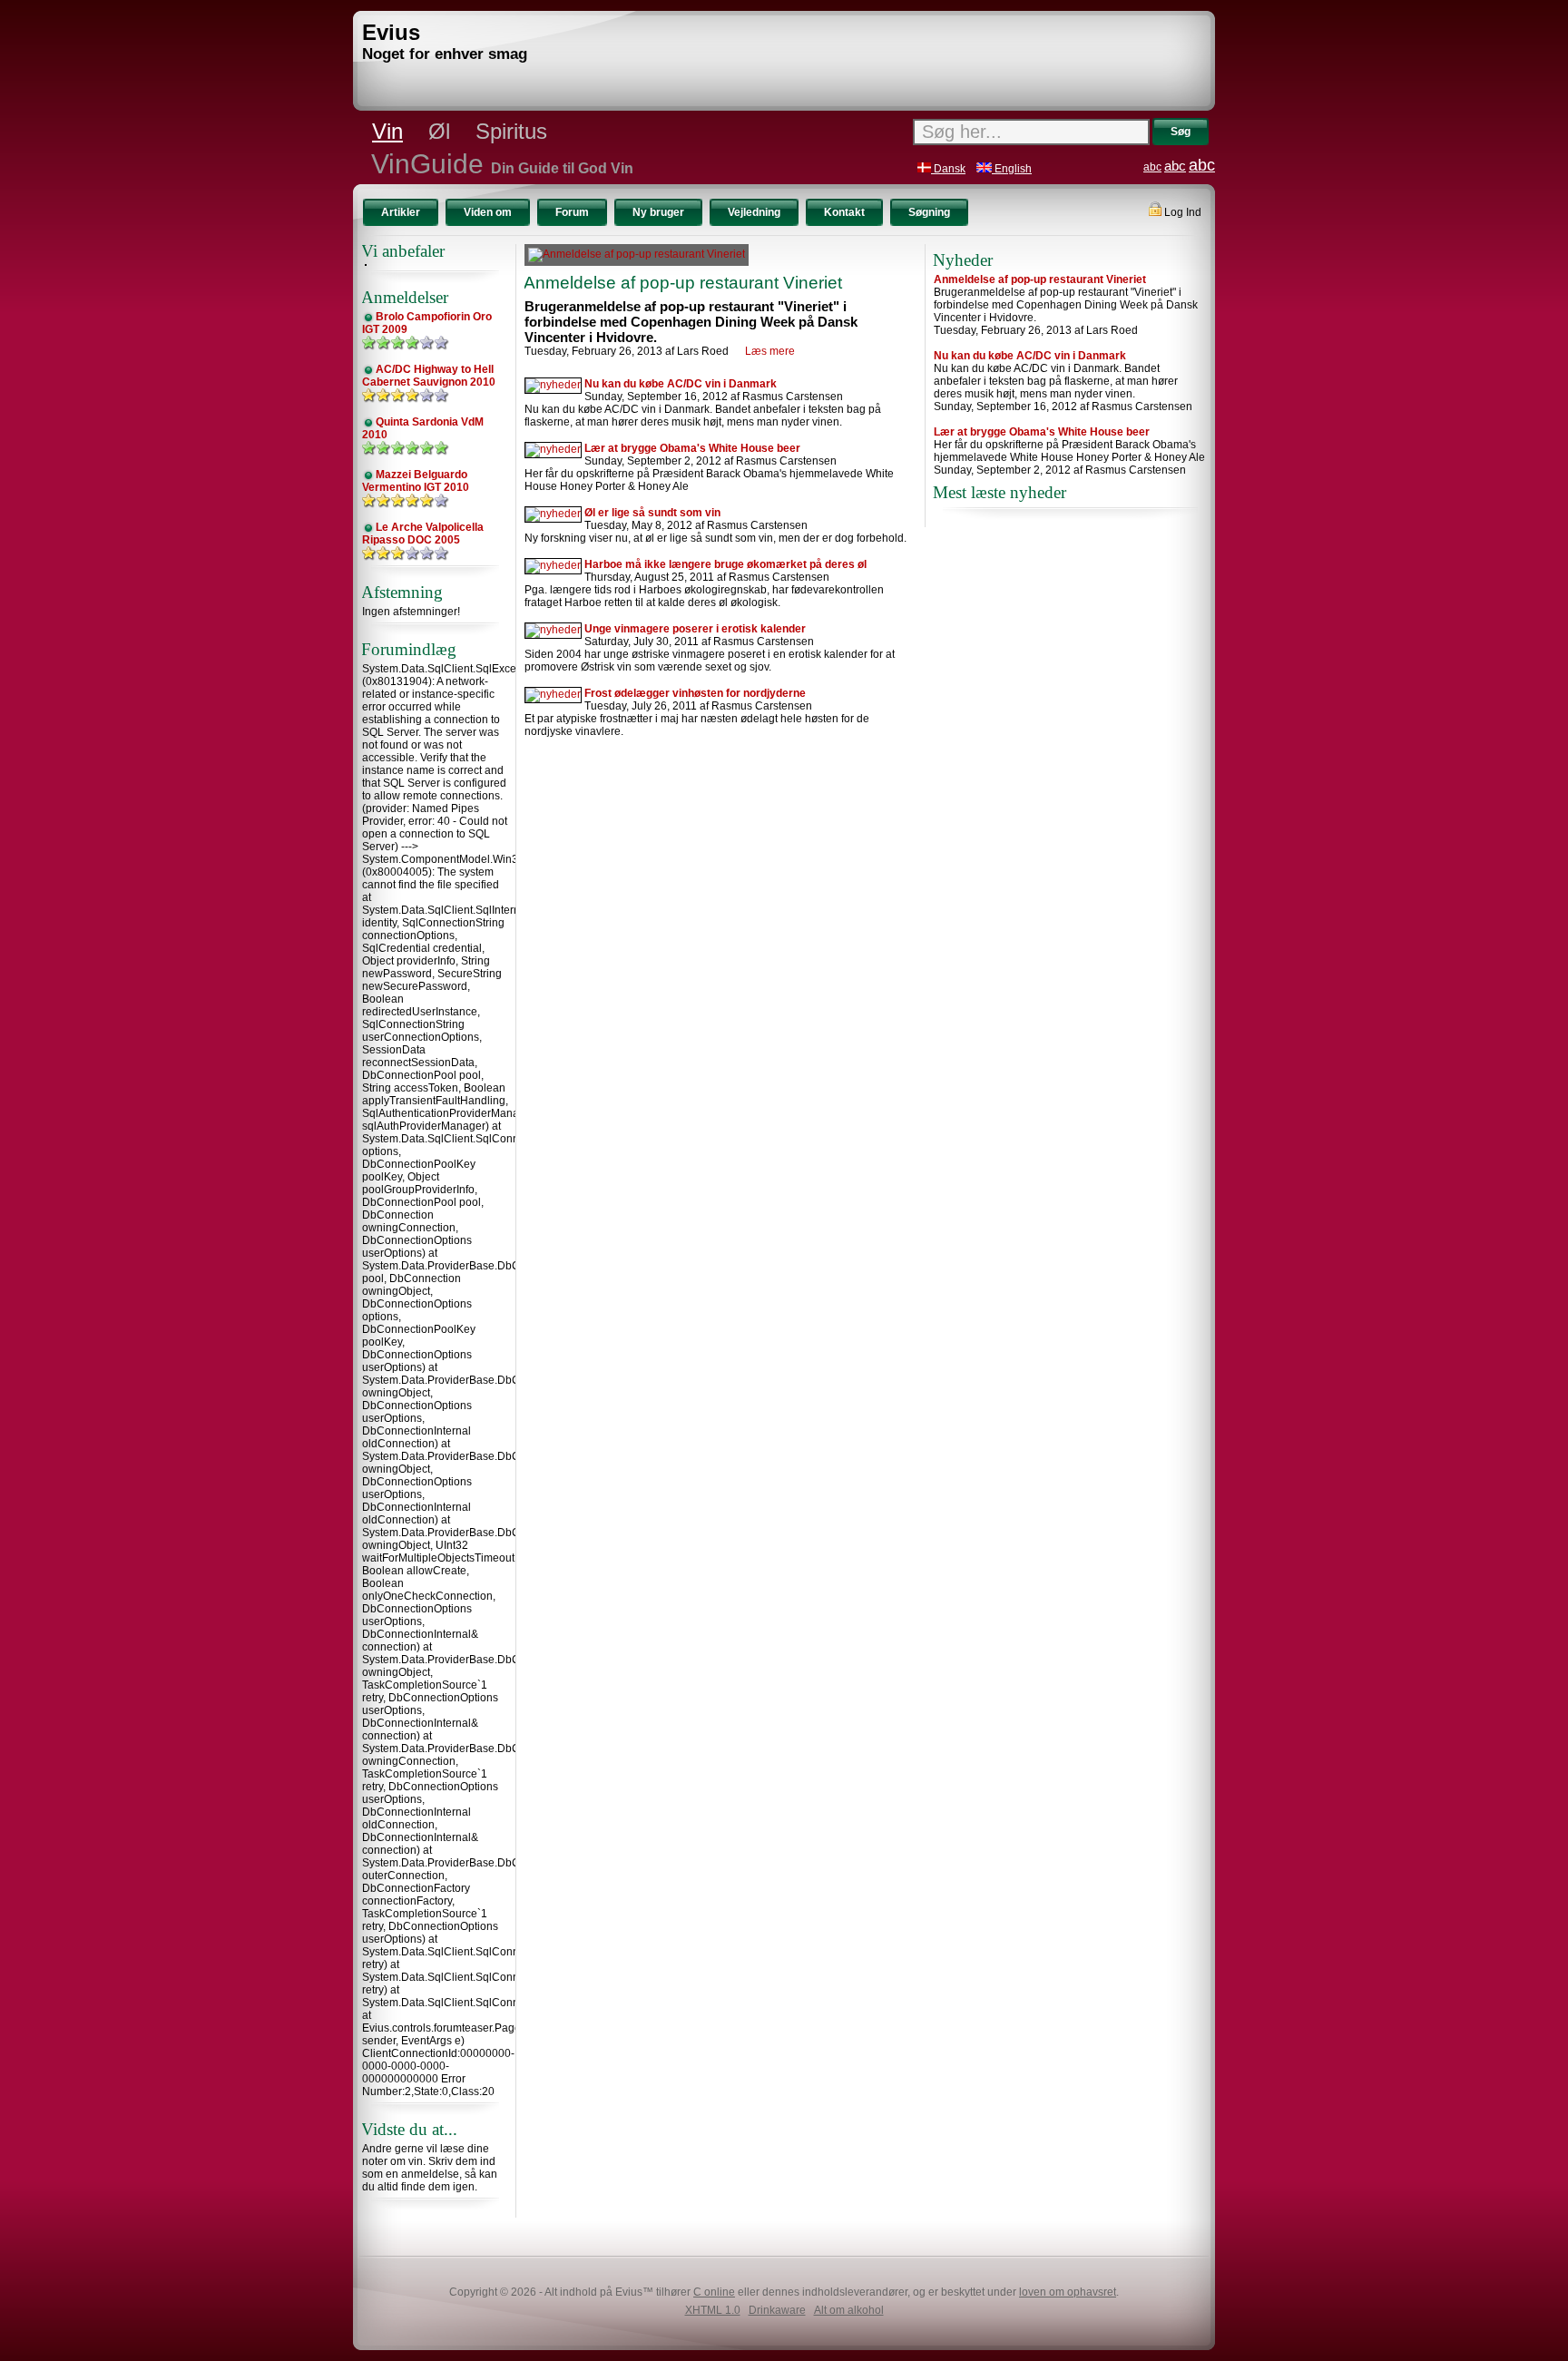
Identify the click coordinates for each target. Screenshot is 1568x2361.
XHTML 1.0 (713, 2310)
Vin (387, 131)
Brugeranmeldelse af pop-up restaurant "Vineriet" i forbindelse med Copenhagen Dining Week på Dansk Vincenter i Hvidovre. (691, 322)
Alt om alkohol (849, 2310)
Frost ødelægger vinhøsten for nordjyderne (695, 693)
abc (1152, 167)
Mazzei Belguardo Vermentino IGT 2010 (416, 481)
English (1012, 169)
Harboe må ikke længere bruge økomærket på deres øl (725, 564)
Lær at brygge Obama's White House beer (692, 448)
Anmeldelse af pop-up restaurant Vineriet (683, 283)
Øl (439, 131)
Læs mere (770, 351)
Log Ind (1181, 212)
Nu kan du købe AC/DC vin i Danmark (681, 384)
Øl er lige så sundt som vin (652, 513)
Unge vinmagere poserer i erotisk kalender (695, 629)
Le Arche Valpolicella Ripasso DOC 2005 (423, 534)
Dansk (948, 169)
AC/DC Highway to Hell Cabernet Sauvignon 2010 (429, 376)
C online (714, 2292)
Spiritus (511, 131)
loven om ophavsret (1068, 2292)
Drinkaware (777, 2310)
